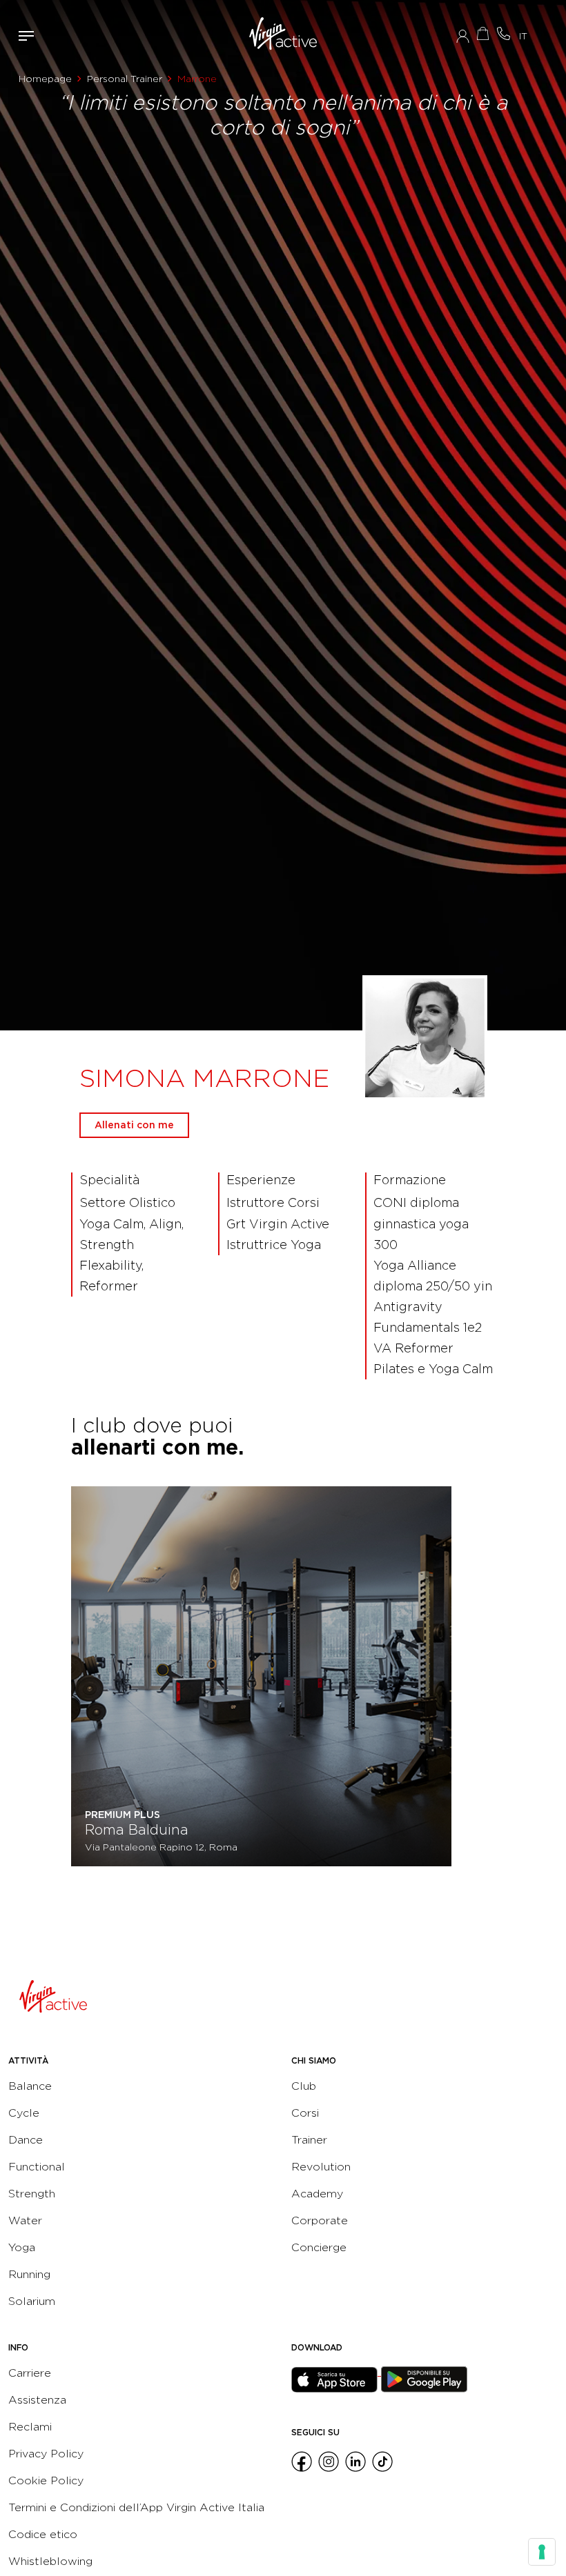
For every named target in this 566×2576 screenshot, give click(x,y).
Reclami (30, 2427)
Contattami (504, 33)
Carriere (30, 2373)
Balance (30, 2086)
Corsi (305, 2113)
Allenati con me (134, 1125)
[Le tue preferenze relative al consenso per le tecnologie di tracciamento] (542, 2552)
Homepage (45, 79)
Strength (32, 2194)
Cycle (24, 2113)
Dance (26, 2140)
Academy (317, 2194)
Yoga (22, 2247)
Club (304, 2086)
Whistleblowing (50, 2561)
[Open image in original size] (283, 36)
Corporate (320, 2220)
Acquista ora (483, 33)
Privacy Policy (46, 2454)
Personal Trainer (125, 79)
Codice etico (43, 2534)
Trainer (309, 2140)
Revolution (321, 2167)
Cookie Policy (46, 2480)
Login (463, 36)
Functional (37, 2167)
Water (25, 2220)
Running (29, 2274)
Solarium (32, 2301)
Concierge (319, 2247)
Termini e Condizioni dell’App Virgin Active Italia (136, 2507)
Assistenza (37, 2400)
